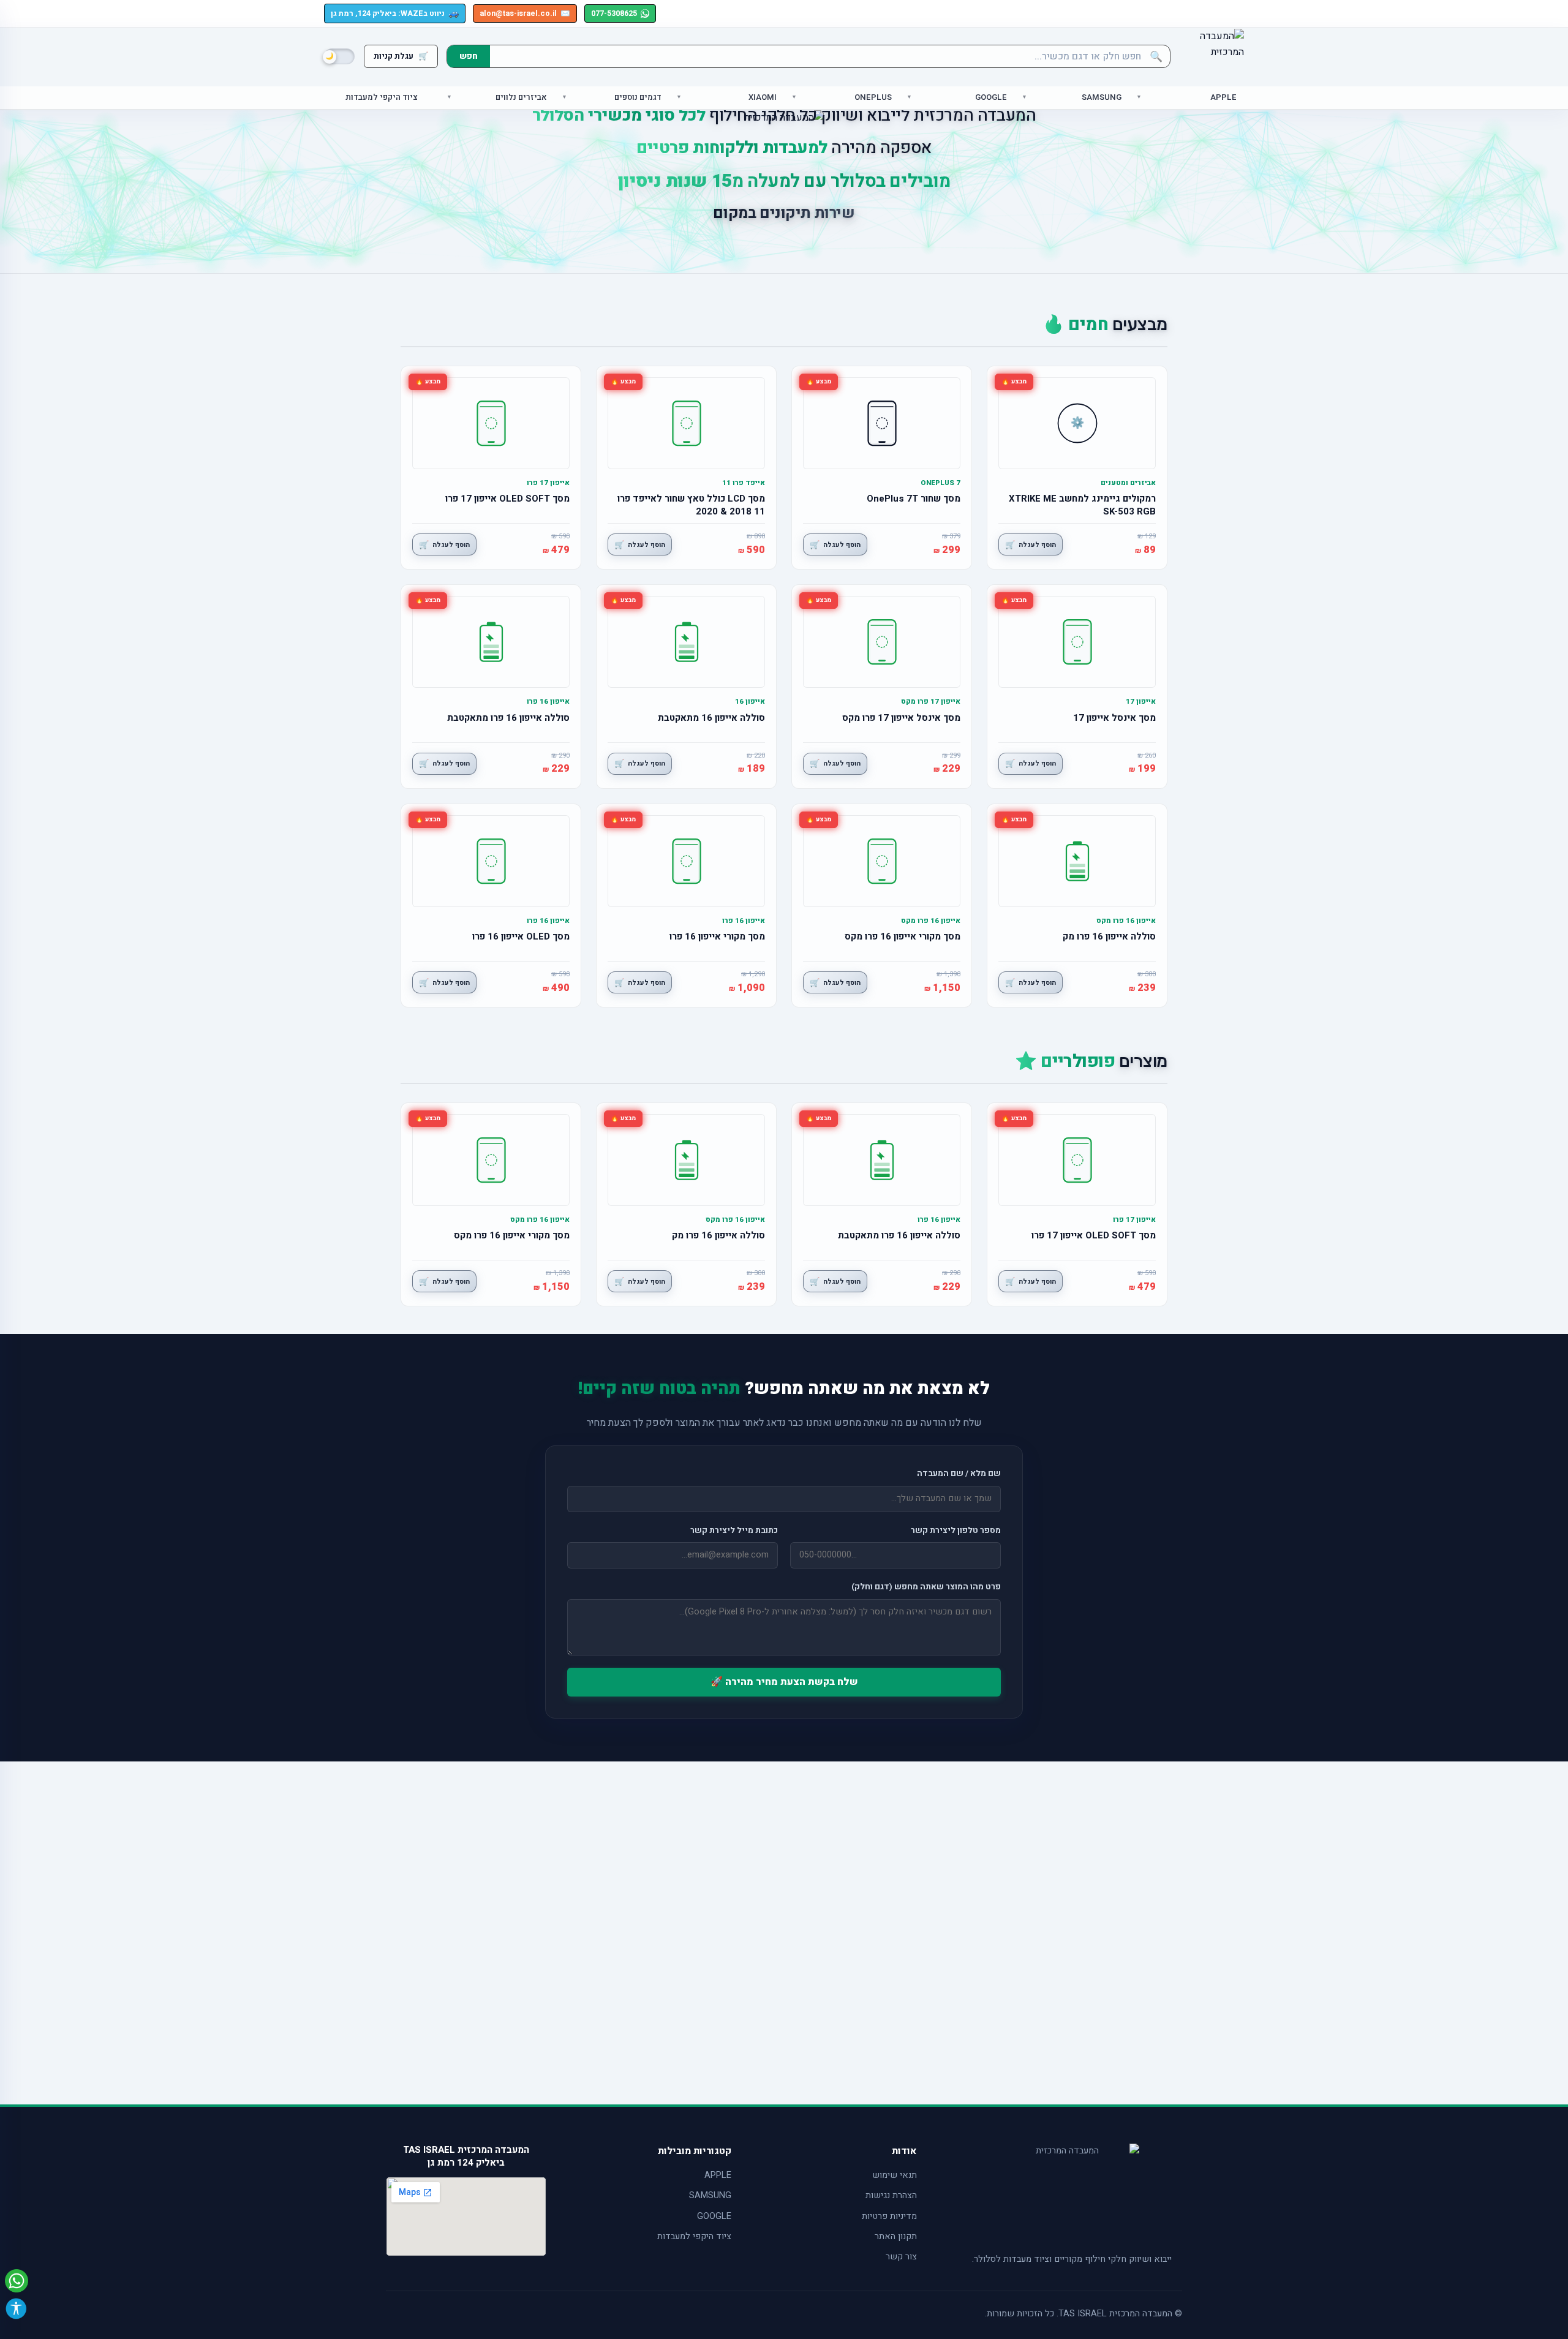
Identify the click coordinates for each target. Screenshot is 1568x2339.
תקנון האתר (896, 2236)
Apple (1223, 98)
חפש (469, 56)
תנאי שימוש (895, 2175)
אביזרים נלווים (521, 98)
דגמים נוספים (638, 98)
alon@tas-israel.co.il (525, 13)
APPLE (718, 2175)
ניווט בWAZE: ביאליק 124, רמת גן (395, 13)
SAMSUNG (710, 2195)
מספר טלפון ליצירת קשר (956, 1531)
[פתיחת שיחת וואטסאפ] (17, 2281)
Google (991, 98)
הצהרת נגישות (891, 2195)
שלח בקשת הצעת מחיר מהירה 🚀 (784, 1682)
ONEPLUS (873, 98)
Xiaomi (763, 98)
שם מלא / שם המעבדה (959, 1474)
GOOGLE (714, 2216)
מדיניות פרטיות (889, 2216)
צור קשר (901, 2257)
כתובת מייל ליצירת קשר (734, 1531)
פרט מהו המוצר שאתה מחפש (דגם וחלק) (926, 1587)
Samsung (1102, 98)
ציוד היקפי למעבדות (382, 98)
